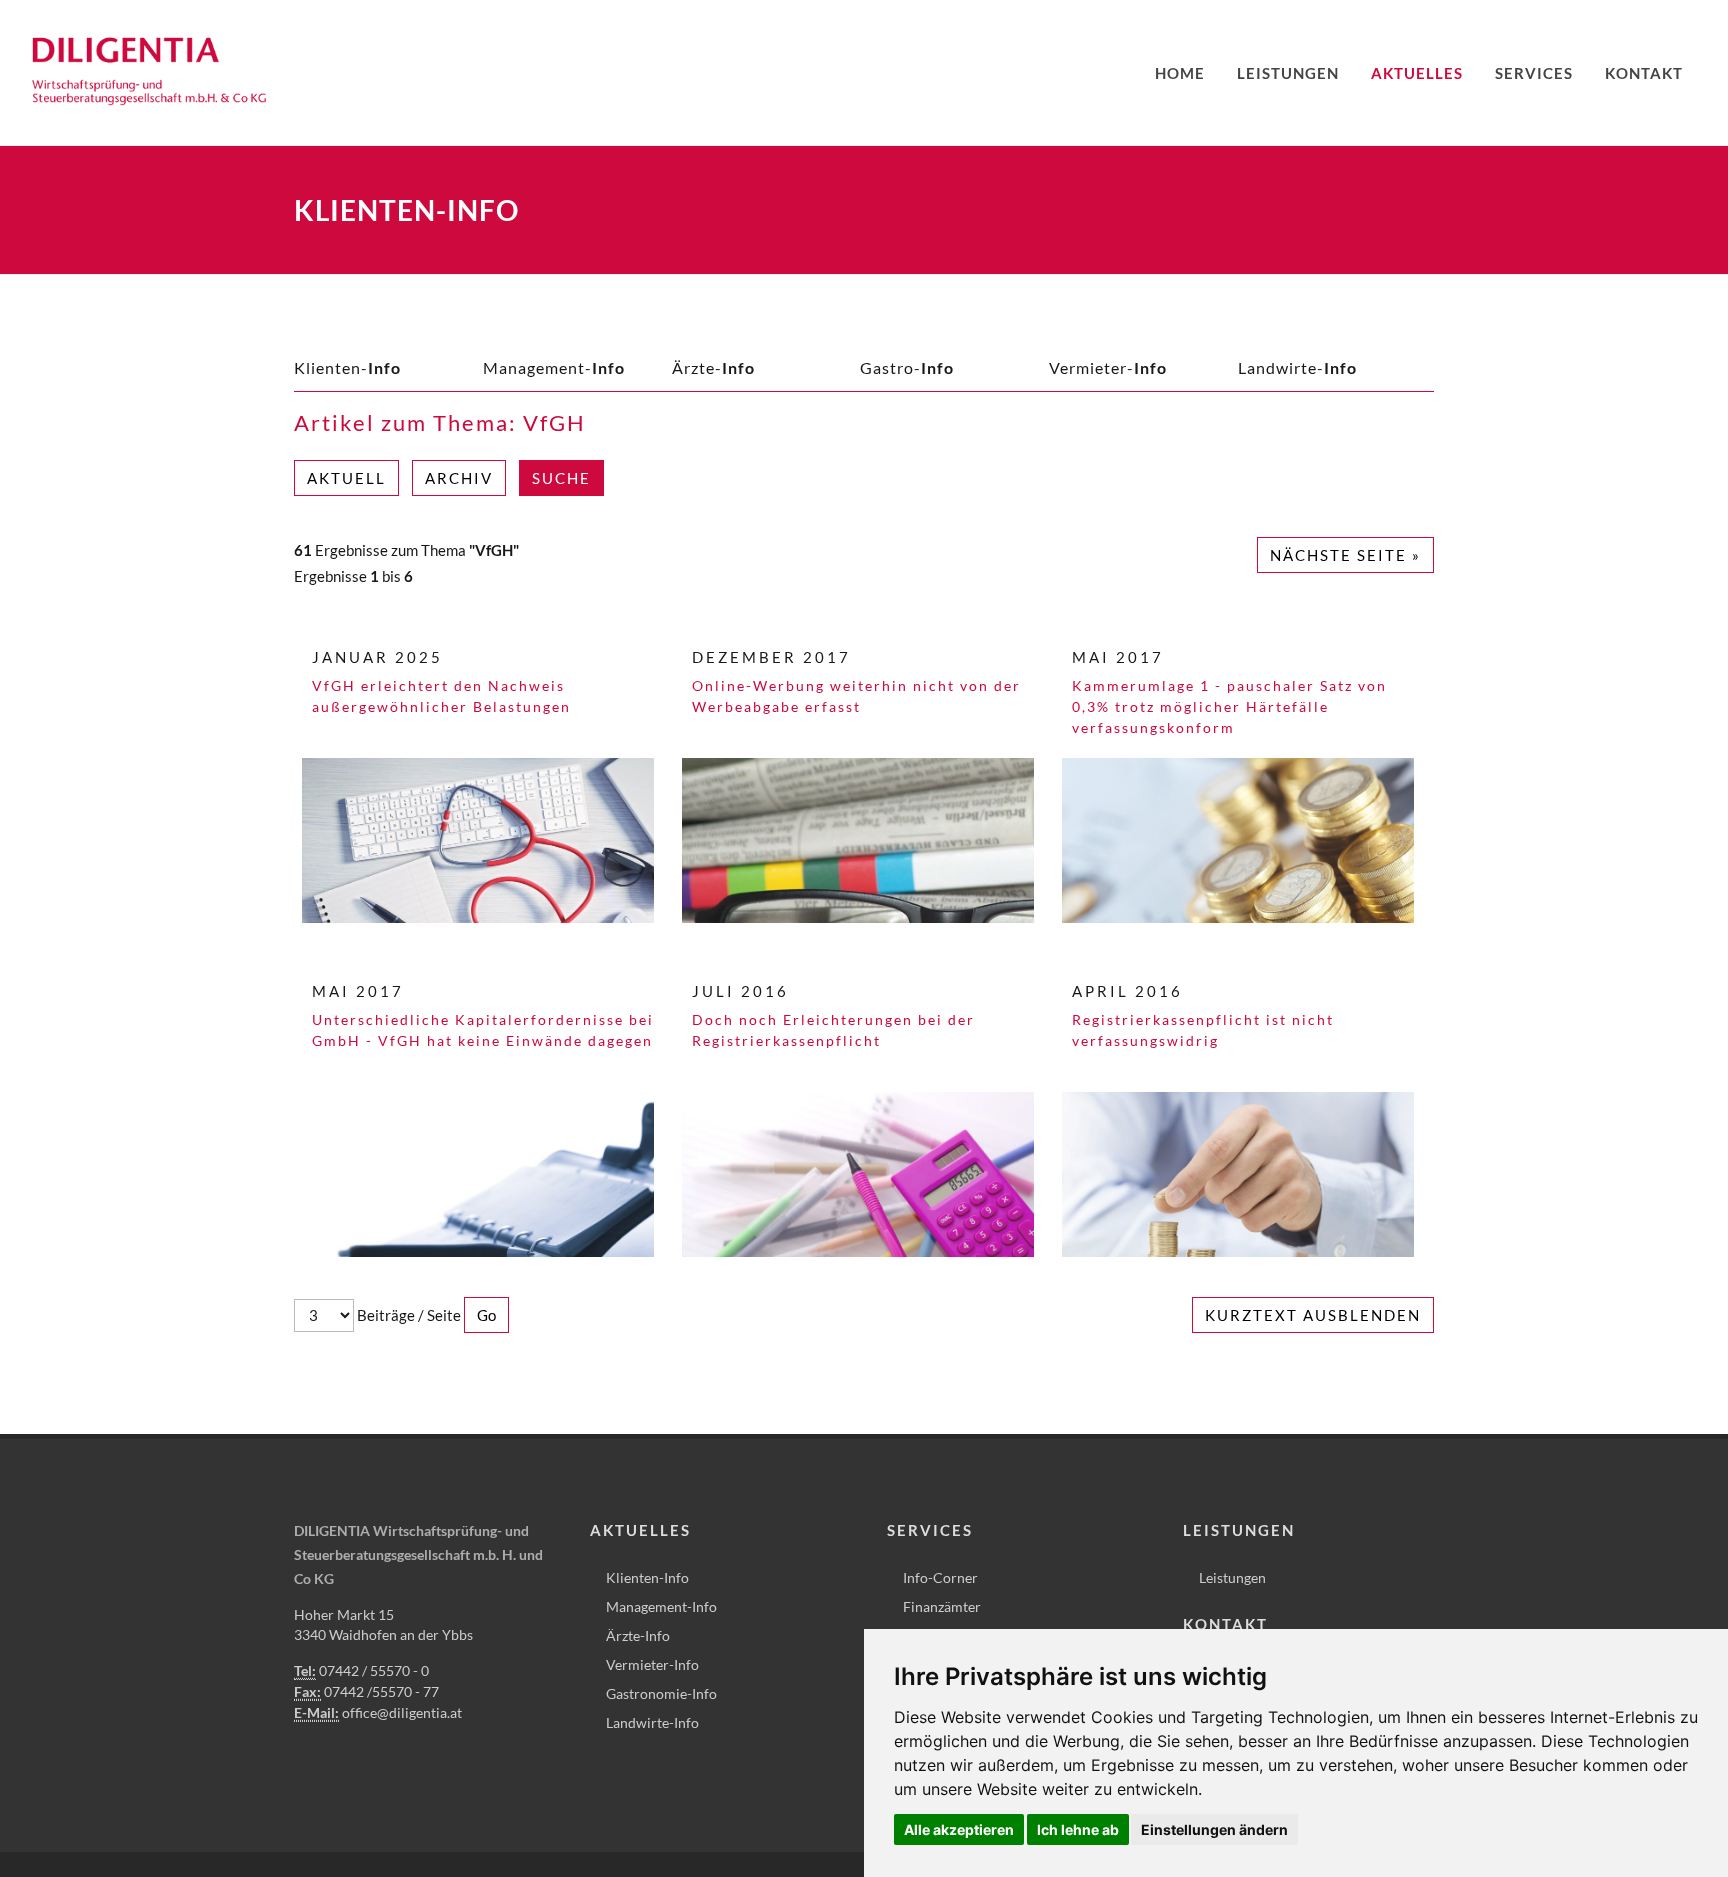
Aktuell (346, 478)
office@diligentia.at (402, 1712)
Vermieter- (1108, 367)
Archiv (459, 478)
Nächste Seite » (1345, 555)
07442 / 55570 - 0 (374, 1670)
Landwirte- (1297, 367)
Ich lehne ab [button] (1078, 1829)
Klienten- (347, 367)
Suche (561, 478)
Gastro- (907, 367)
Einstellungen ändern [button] (1214, 1829)
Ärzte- (713, 367)
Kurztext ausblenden (1313, 1315)
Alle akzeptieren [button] (959, 1829)
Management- (554, 367)
